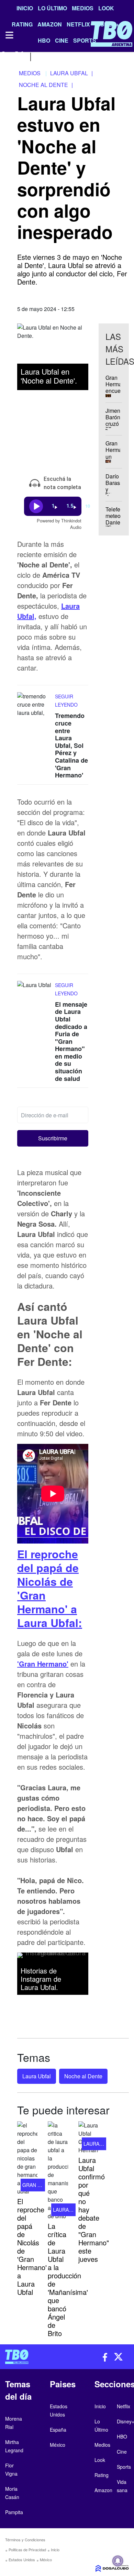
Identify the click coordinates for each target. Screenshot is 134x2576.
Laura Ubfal (37, 2076)
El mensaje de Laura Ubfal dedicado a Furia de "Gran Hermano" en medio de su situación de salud (71, 1041)
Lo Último (52, 8)
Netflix (124, 2406)
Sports (124, 2467)
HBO (122, 2436)
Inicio (25, 8)
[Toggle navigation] (9, 35)
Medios (83, 8)
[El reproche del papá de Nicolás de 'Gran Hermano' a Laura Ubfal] (27, 2158)
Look (106, 8)
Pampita (14, 2512)
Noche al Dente (83, 2076)
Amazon (103, 2490)
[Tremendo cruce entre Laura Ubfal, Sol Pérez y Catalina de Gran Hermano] (34, 705)
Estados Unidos (22, 2560)
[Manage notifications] (118, 2561)
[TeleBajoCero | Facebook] (4, 56)
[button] (53, 1138)
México (46, 2560)
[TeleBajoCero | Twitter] (19, 56)
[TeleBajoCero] (33, 2357)
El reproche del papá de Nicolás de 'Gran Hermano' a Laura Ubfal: (50, 1588)
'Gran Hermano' (43, 1664)
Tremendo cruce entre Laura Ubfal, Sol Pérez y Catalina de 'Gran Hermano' (71, 745)
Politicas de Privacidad (27, 2550)
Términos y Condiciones (25, 2540)
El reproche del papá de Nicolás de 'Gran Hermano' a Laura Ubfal (32, 2247)
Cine (122, 2452)
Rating (102, 2475)
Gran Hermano (42, 2185)
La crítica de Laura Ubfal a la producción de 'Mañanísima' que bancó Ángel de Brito (68, 2280)
